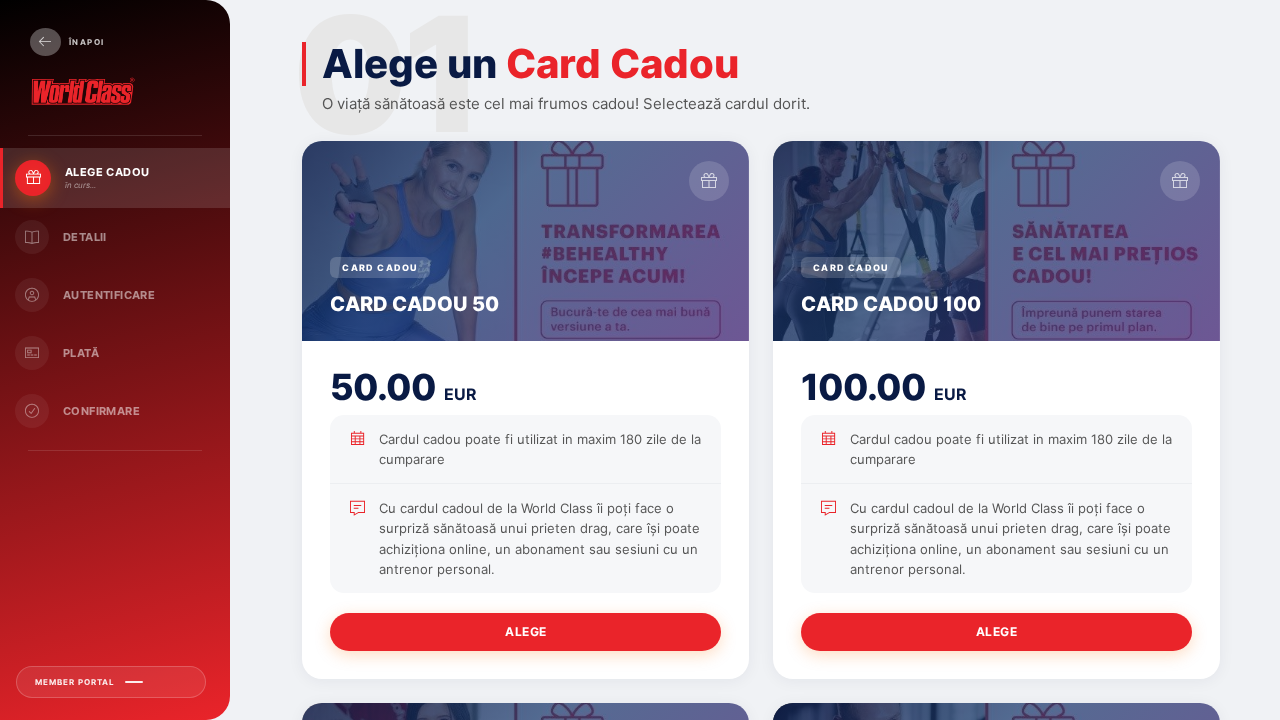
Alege (526, 631)
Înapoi (86, 42)
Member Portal (75, 682)
